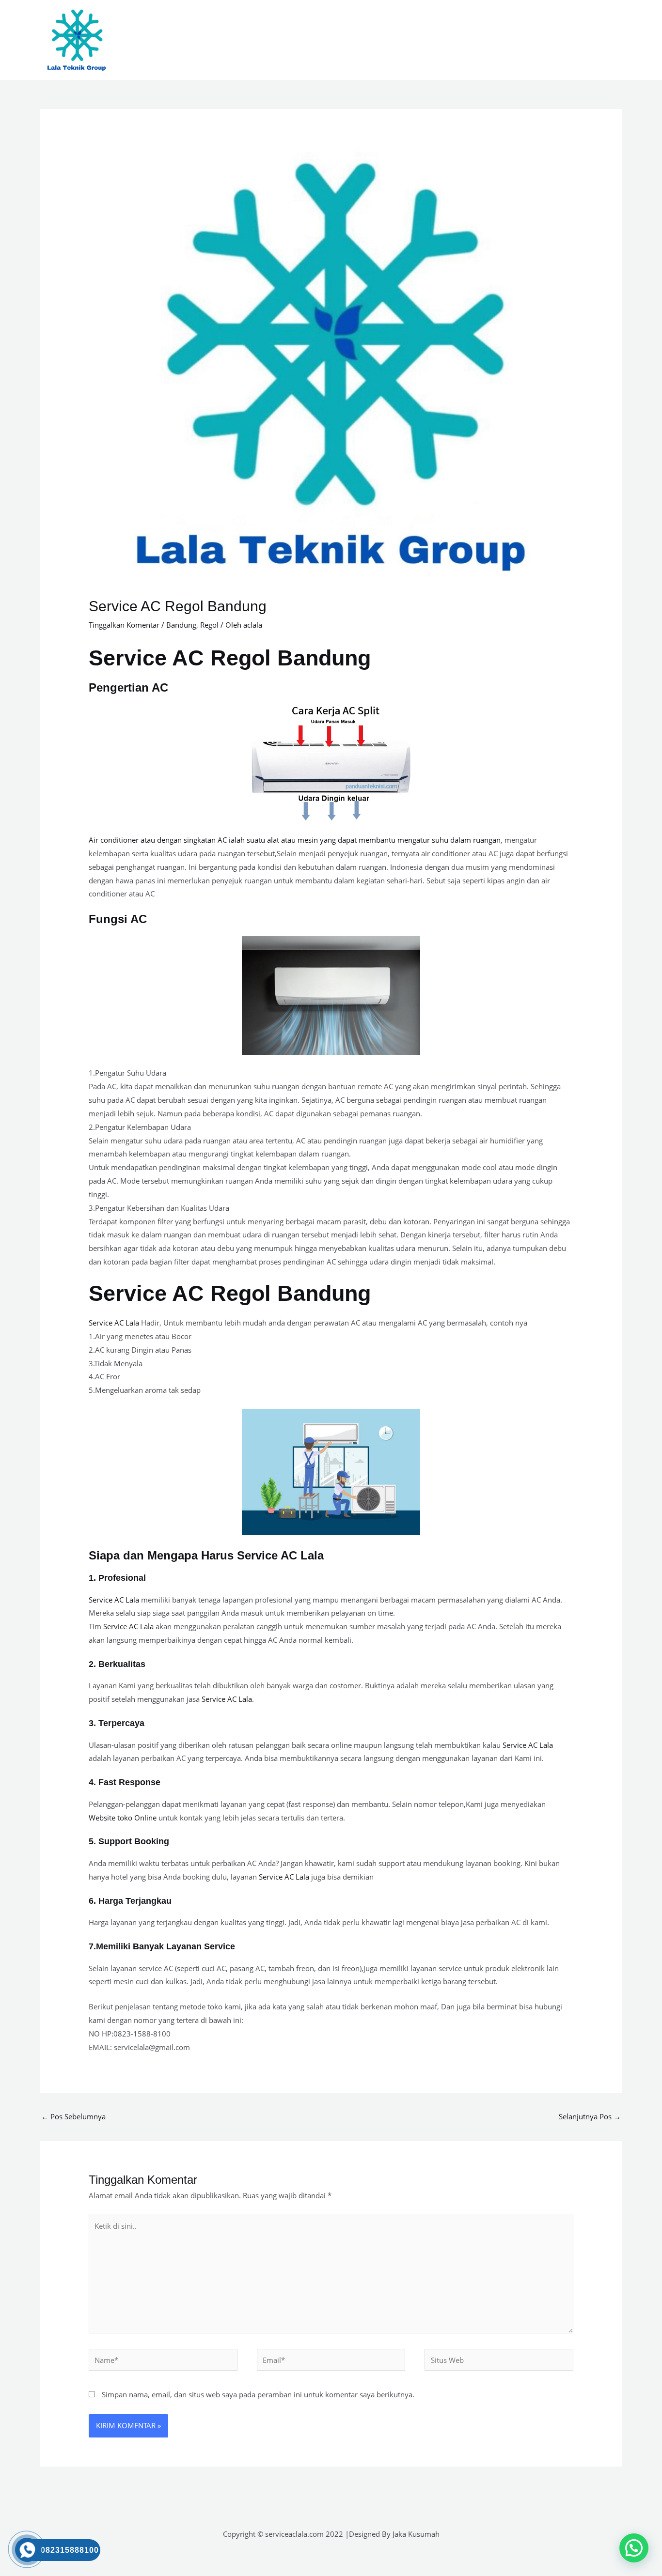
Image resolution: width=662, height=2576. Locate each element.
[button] (634, 2548)
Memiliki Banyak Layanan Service (165, 1946)
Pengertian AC (128, 687)
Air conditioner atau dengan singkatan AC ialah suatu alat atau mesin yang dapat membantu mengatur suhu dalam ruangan (295, 840)
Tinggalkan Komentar (124, 625)
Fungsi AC (118, 919)
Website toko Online (123, 1818)
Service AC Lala (114, 1323)
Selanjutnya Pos (590, 2116)
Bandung (181, 625)
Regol (209, 625)
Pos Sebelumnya (73, 2116)
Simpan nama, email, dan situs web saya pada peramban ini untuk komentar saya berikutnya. (258, 2394)
